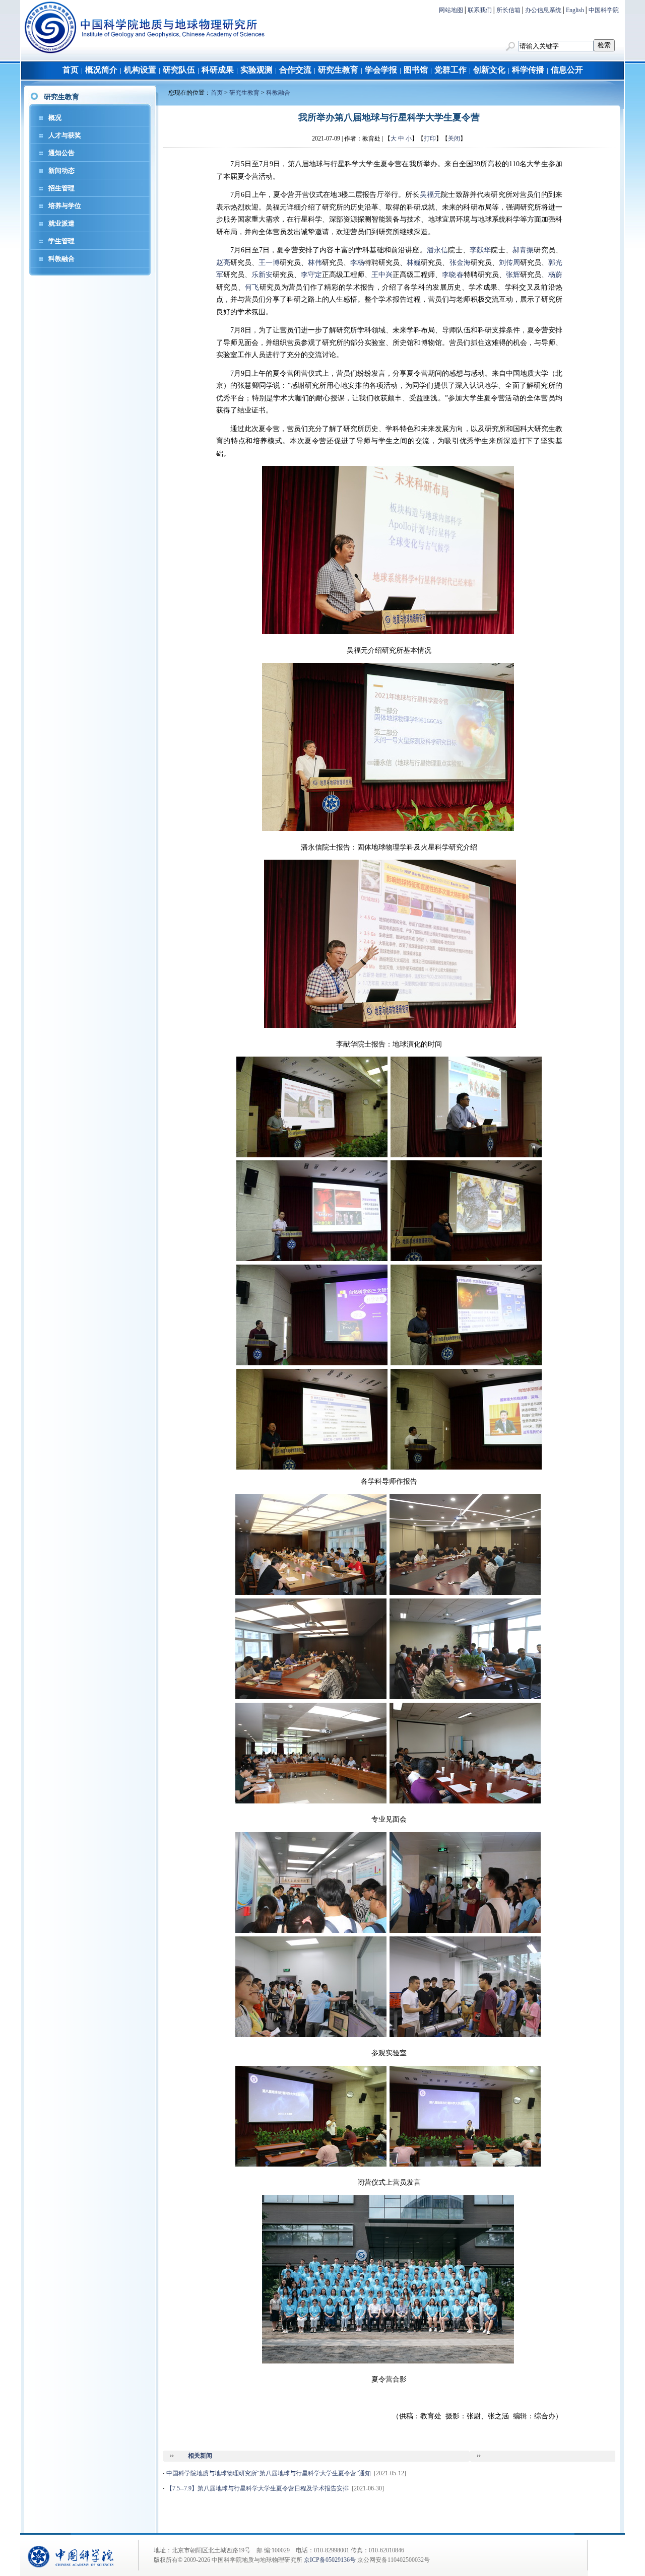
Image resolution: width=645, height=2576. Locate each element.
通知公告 (61, 153)
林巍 (414, 263)
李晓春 (453, 275)
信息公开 (567, 70)
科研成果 (218, 70)
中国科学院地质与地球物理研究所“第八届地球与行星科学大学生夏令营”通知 (269, 2473)
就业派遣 (61, 223)
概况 (55, 118)
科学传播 (528, 70)
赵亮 (223, 263)
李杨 (357, 263)
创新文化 (489, 70)
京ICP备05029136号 (330, 2560)
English (575, 10)
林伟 (315, 263)
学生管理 (61, 241)
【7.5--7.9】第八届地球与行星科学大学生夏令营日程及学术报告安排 (257, 2488)
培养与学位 (65, 206)
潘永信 (438, 250)
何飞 (252, 287)
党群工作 (450, 70)
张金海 (460, 263)
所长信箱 (508, 10)
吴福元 (431, 195)
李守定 (311, 275)
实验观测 (256, 70)
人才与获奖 (65, 135)
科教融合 (61, 259)
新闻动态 (61, 170)
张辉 (513, 275)
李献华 (480, 250)
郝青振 (523, 250)
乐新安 (262, 275)
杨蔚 (555, 275)
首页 (71, 70)
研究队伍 (179, 70)
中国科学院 (604, 10)
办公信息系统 (543, 10)
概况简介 (101, 70)
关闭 (454, 138)
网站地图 (451, 10)
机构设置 (140, 70)
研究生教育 (338, 70)
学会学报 (381, 70)
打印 (430, 138)
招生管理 (61, 188)
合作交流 (295, 70)
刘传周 (509, 263)
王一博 (269, 263)
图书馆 (416, 70)
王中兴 (382, 275)
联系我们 (480, 10)
